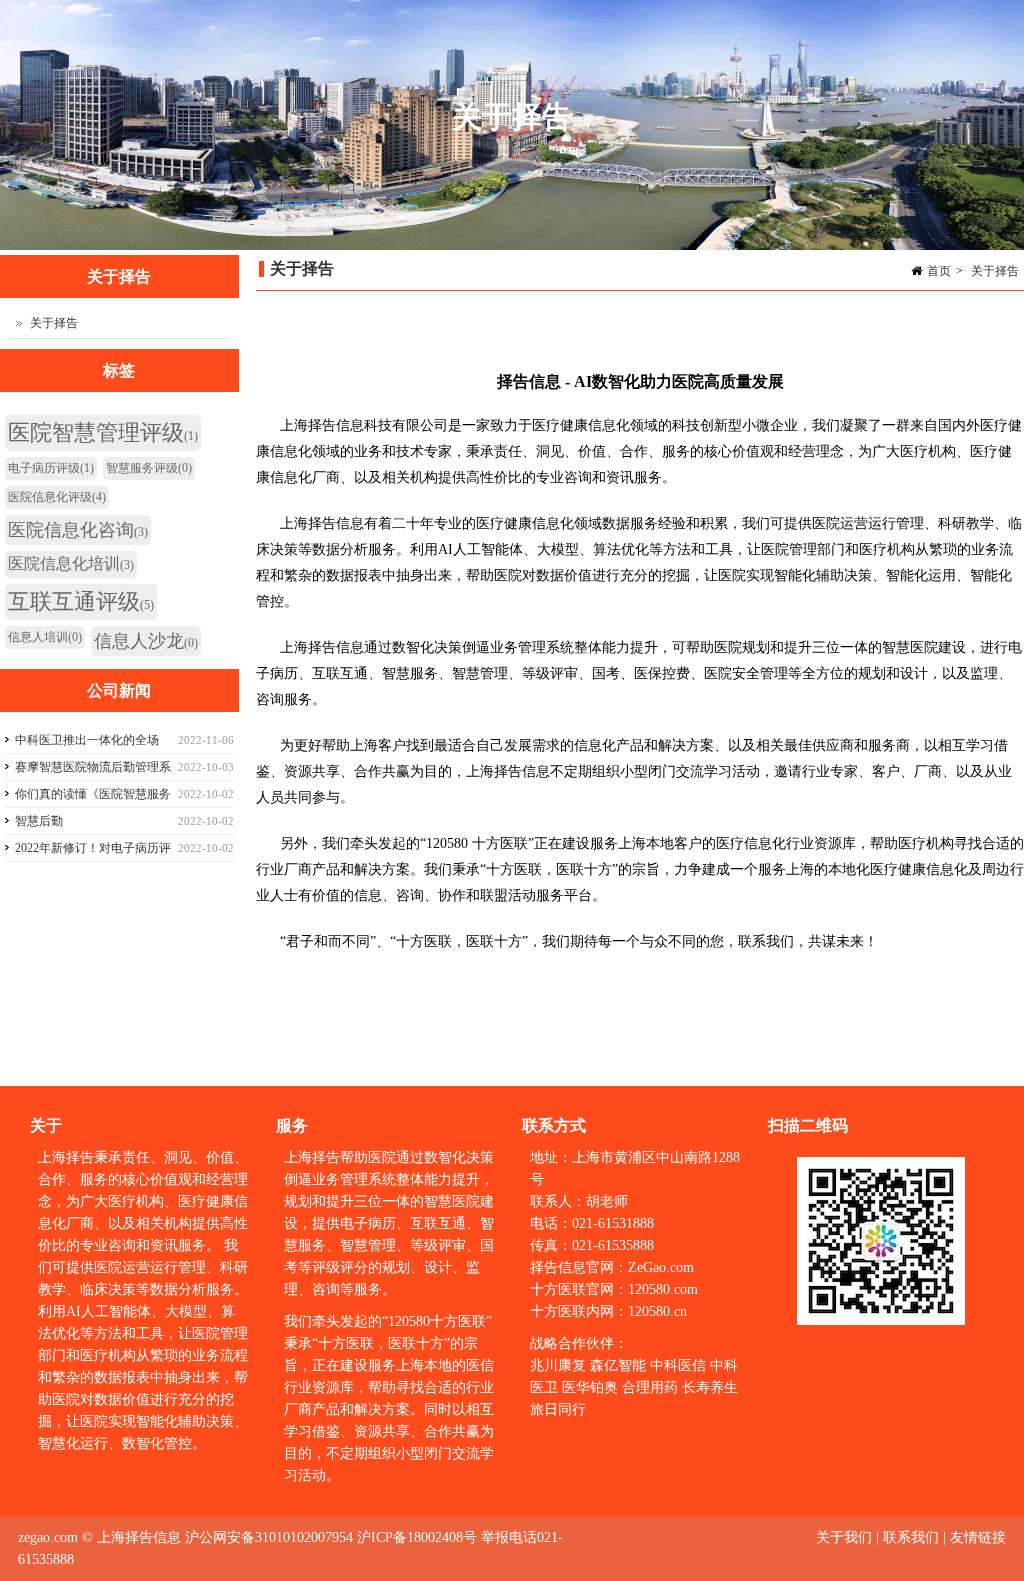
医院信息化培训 (71, 563)
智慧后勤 (39, 821)
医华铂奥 (590, 1387)
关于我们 (846, 1537)
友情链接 (978, 1537)
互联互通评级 (81, 601)
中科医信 (678, 1365)
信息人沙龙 (146, 641)
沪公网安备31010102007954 (269, 1537)
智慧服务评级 (149, 468)
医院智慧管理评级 (103, 432)
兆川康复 (558, 1365)
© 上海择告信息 (131, 1537)
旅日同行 (558, 1409)
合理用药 (650, 1387)
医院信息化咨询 (78, 530)
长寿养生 (710, 1387)
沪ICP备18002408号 (417, 1537)
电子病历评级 (51, 468)
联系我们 (911, 1537)
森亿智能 (618, 1365)
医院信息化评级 (57, 497)
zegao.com (48, 1537)
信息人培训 (45, 637)
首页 (939, 271)
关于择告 (995, 271)
